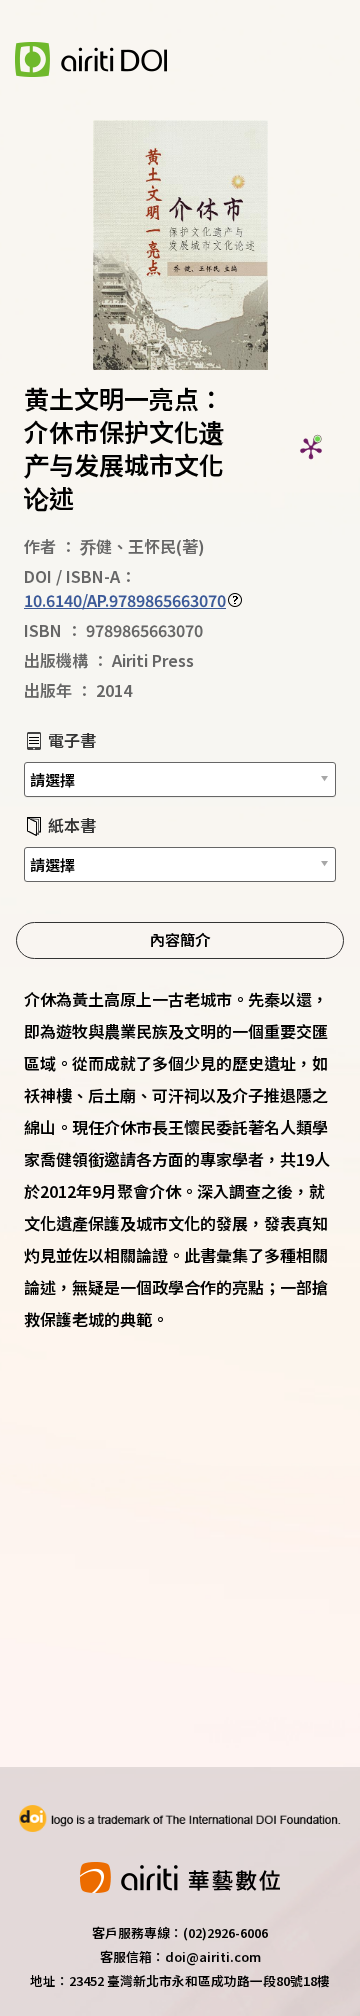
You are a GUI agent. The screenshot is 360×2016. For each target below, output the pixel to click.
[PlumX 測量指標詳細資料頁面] (311, 448)
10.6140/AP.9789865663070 (125, 600)
